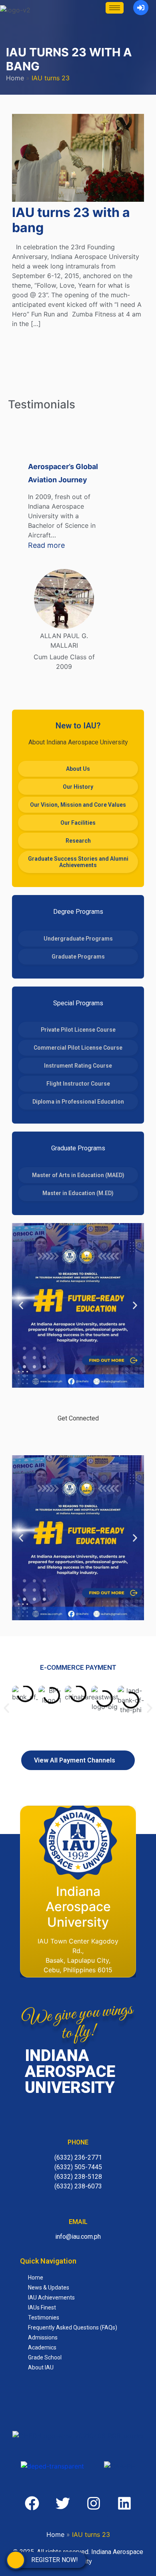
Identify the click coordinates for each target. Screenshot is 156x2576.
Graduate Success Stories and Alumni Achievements (78, 862)
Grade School (45, 2357)
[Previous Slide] (17, 562)
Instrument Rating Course (78, 1066)
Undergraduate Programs (78, 939)
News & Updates (49, 2288)
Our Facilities (78, 823)
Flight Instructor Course (78, 1084)
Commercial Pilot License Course (78, 1048)
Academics (42, 2347)
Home (15, 78)
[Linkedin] (124, 2503)
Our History (78, 787)
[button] (21, 1305)
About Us (78, 769)
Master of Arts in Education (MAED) (78, 1175)
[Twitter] (78, 1436)
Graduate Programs (78, 957)
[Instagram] (102, 1436)
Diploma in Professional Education (78, 1102)
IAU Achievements (51, 2298)
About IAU (41, 2367)
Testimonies (44, 2317)
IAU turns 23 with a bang (71, 220)
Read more (64, 545)
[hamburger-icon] (115, 8)
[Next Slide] (111, 562)
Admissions (43, 2337)
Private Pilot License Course (78, 1030)
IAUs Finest (42, 2307)
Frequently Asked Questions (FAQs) (73, 2327)
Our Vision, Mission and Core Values (78, 805)
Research (78, 841)
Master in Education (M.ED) (78, 1193)
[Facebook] (54, 1436)
